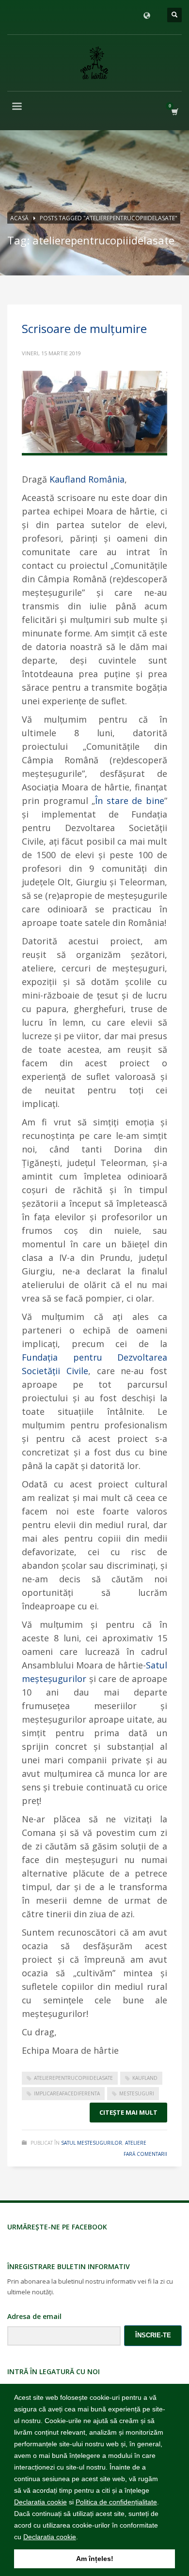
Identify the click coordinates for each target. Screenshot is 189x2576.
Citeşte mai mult (128, 2112)
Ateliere (136, 2143)
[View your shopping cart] (174, 112)
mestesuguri (137, 2093)
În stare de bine (130, 801)
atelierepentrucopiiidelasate (73, 2078)
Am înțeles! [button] (95, 2559)
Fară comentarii (145, 2154)
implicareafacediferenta (67, 2093)
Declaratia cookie (40, 2502)
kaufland (145, 2078)
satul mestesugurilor (92, 2143)
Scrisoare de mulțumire (84, 328)
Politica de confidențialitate (116, 2502)
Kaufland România (87, 479)
